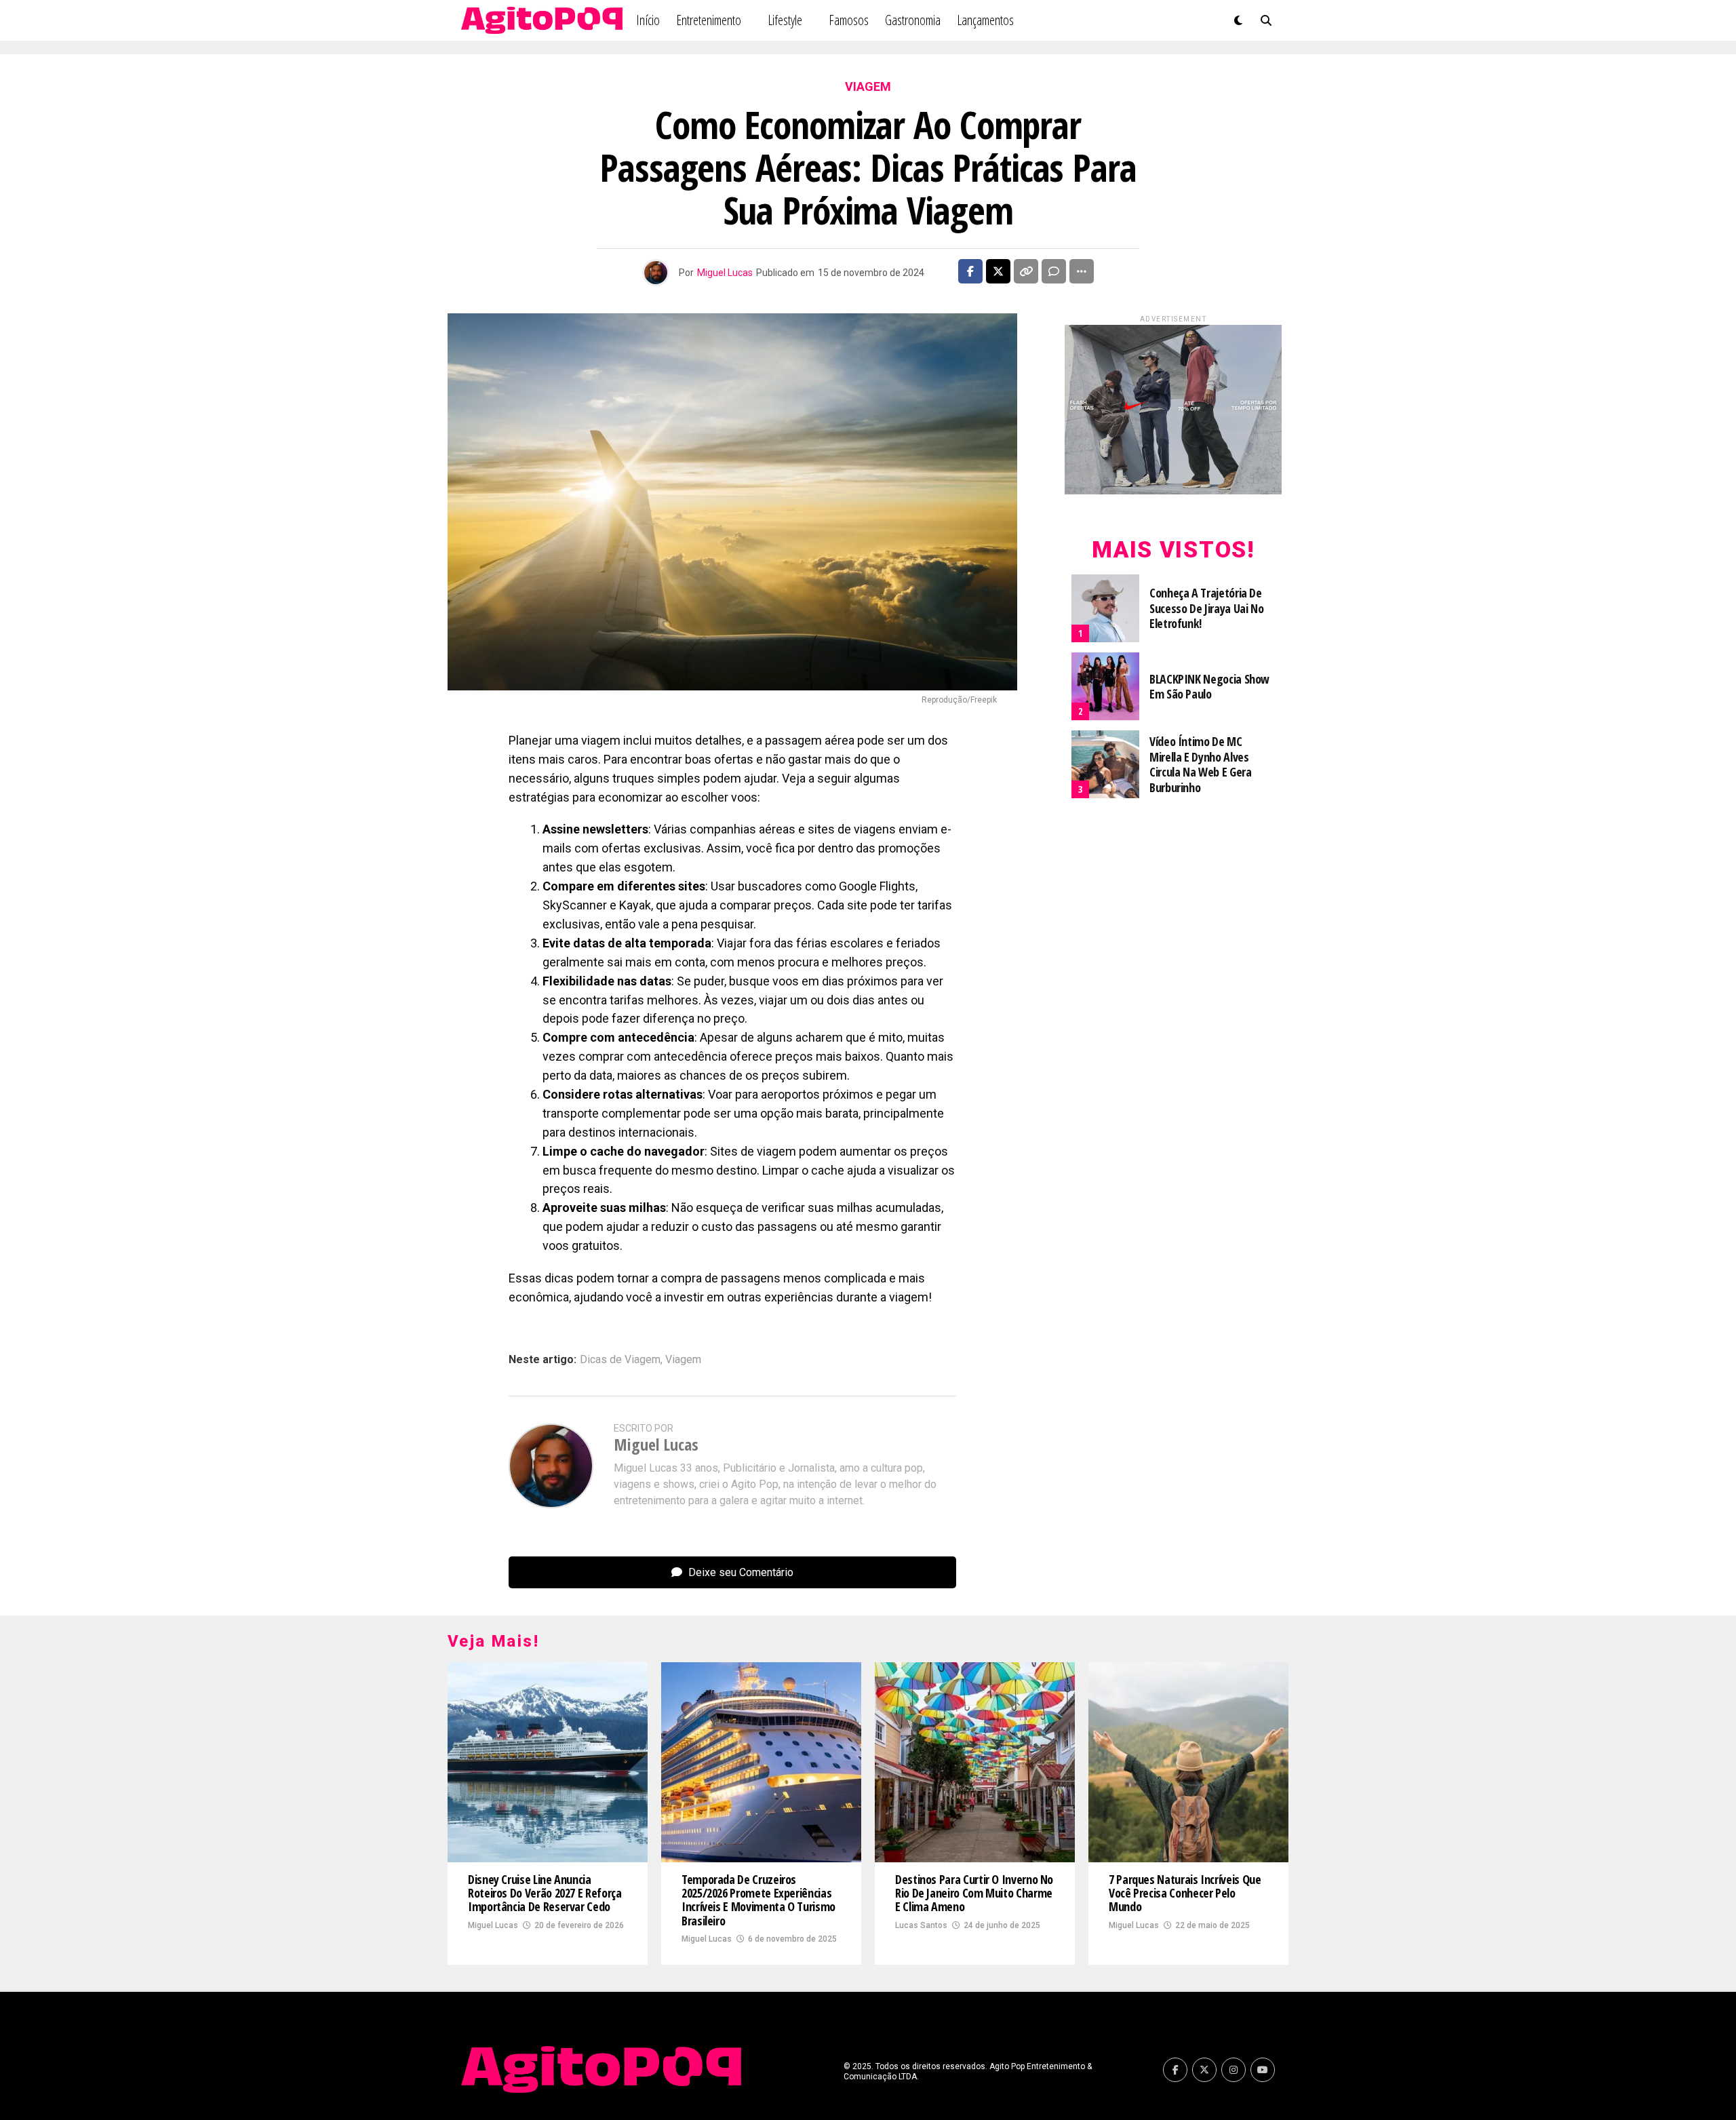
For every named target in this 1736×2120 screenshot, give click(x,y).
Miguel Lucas (725, 273)
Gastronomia (913, 20)
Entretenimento (709, 20)
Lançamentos (985, 20)
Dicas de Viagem (620, 1360)
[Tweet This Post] (998, 271)
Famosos (849, 20)
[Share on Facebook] (970, 271)
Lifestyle (785, 20)
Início (648, 20)
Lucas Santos (921, 1925)
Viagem (683, 1360)
